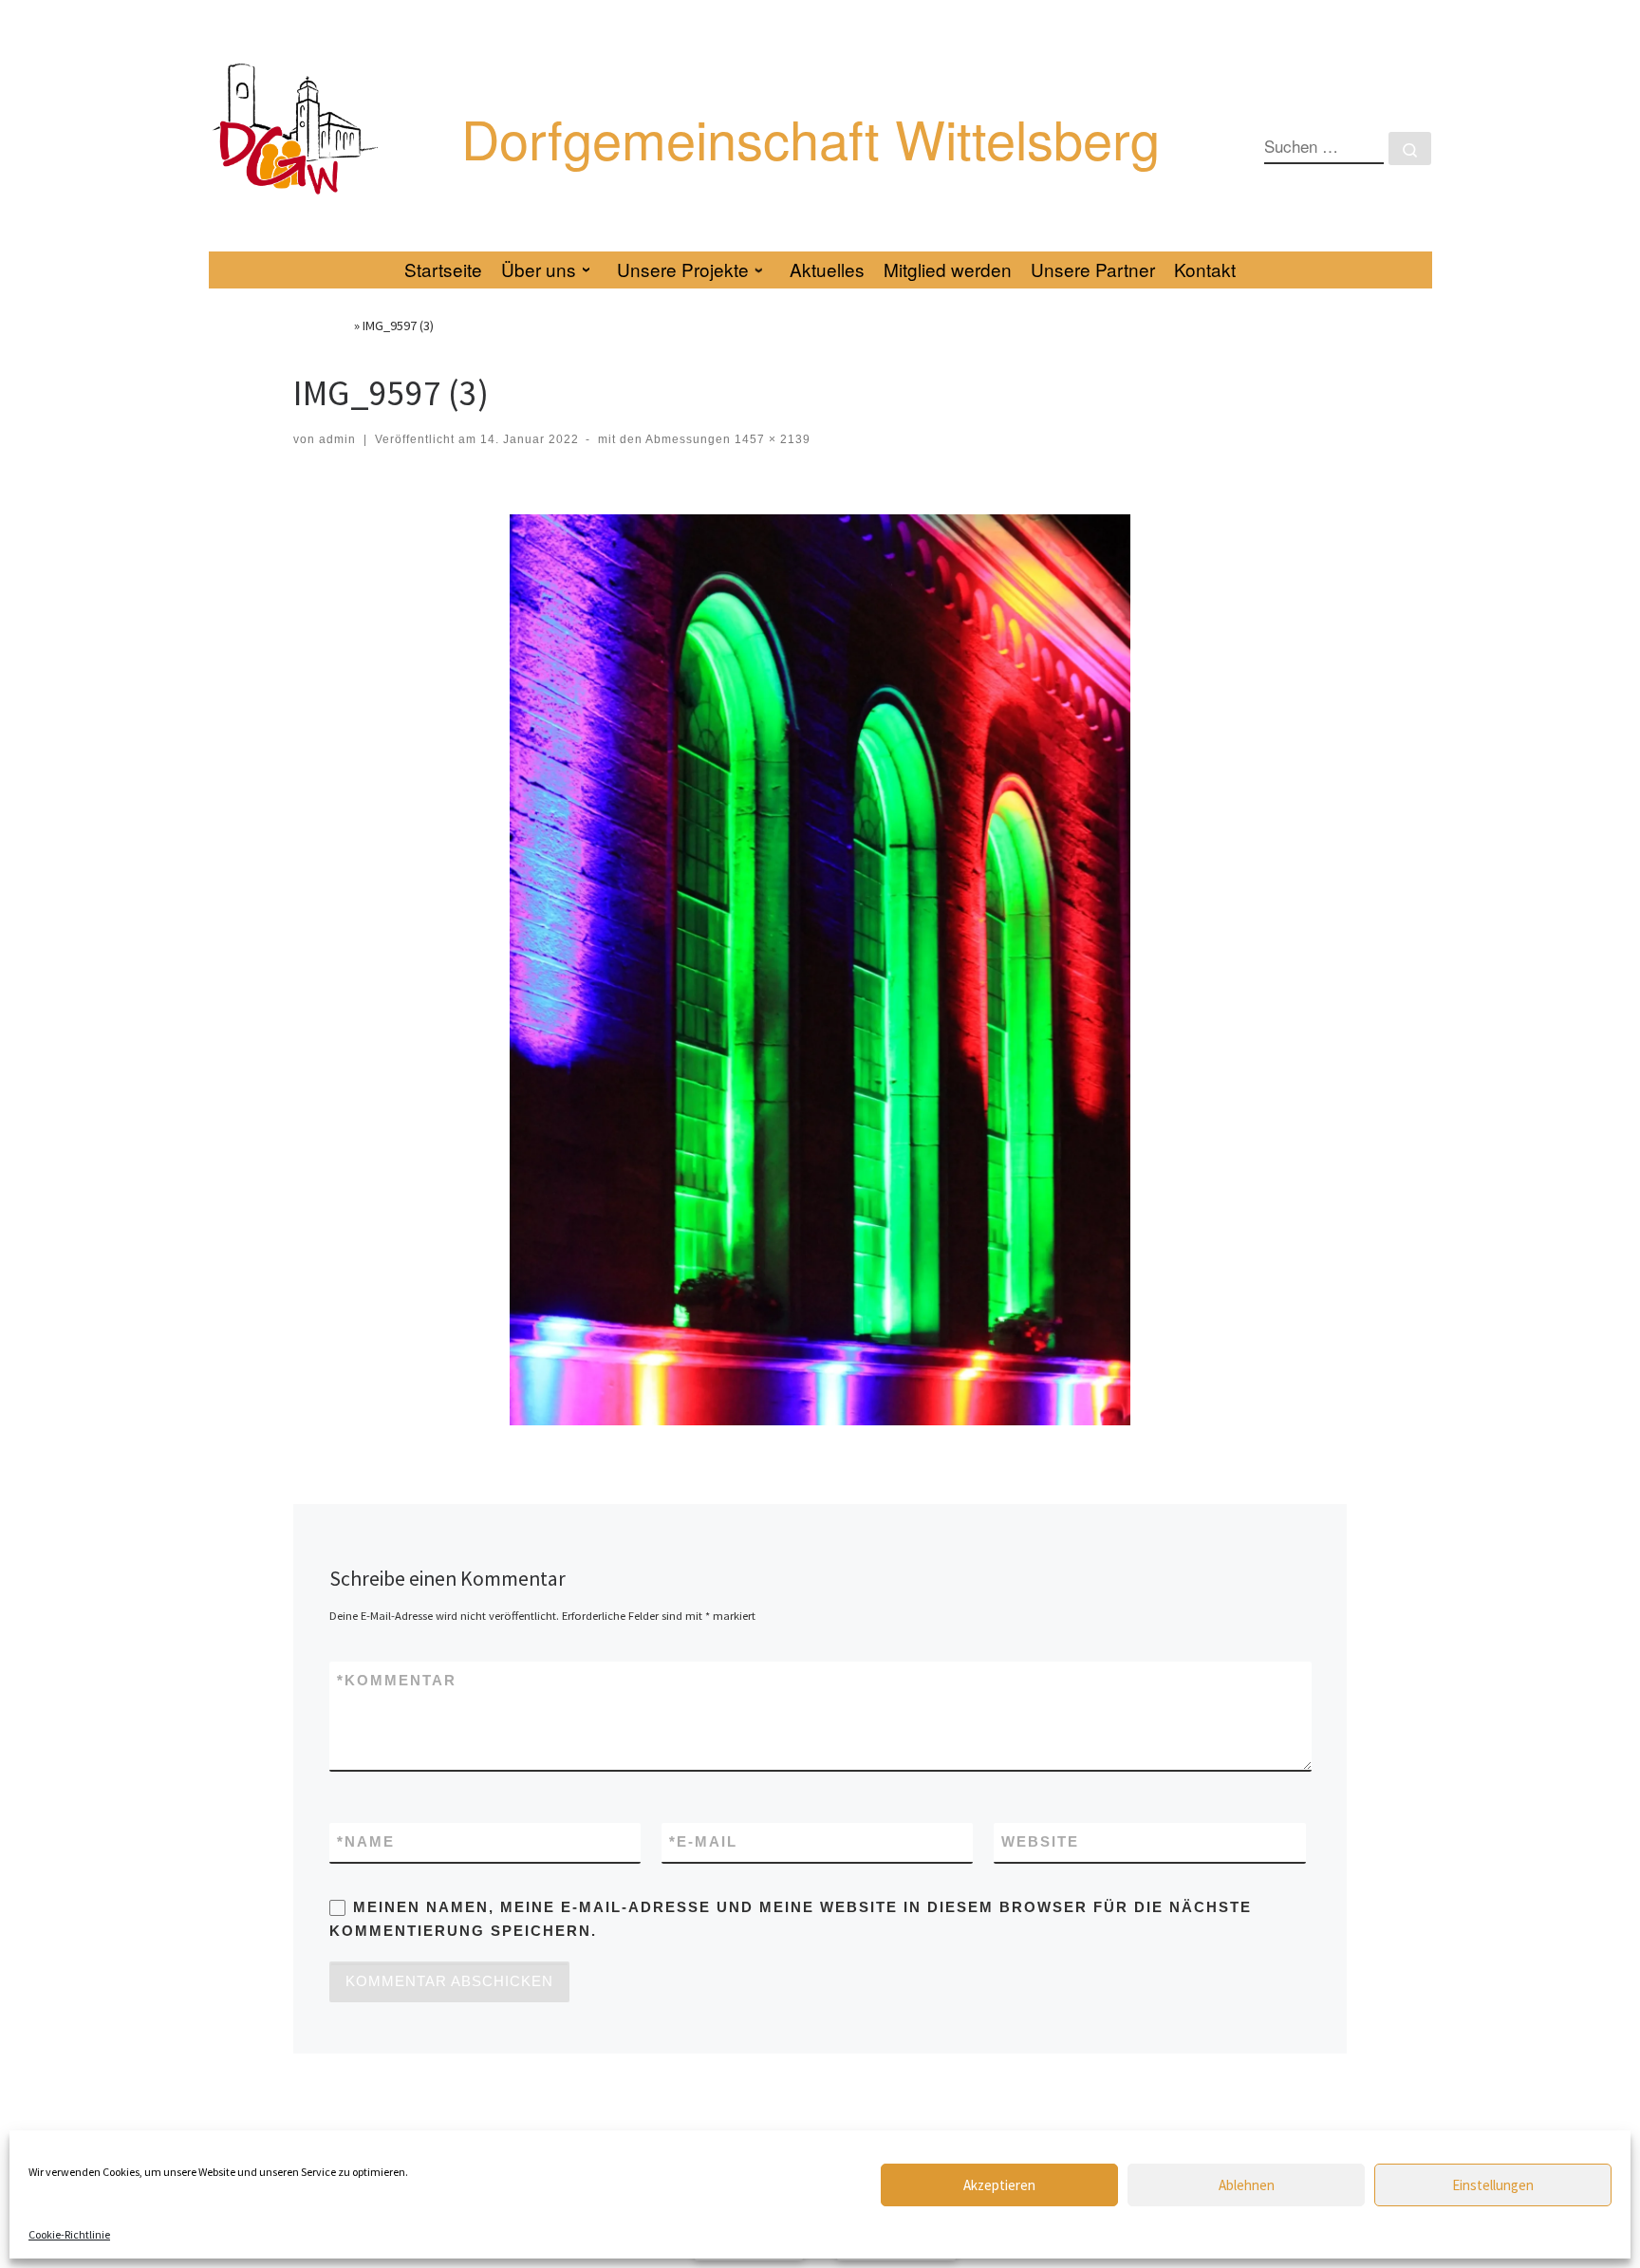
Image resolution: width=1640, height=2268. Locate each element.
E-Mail (703, 1841)
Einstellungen (1493, 2185)
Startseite (322, 325)
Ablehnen (1247, 2185)
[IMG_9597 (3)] (820, 970)
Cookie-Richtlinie (69, 2234)
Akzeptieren (999, 2185)
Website (1040, 1841)
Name (366, 1841)
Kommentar (397, 1680)
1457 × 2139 (771, 439)
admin (337, 439)
